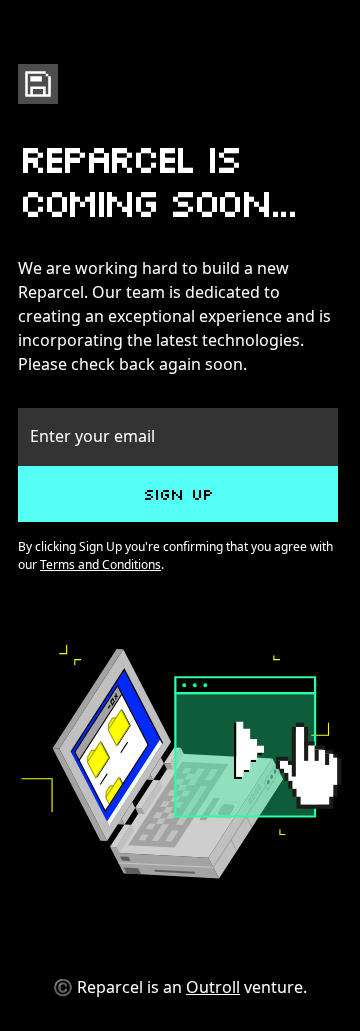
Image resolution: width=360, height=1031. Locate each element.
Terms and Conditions (100, 564)
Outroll (213, 987)
